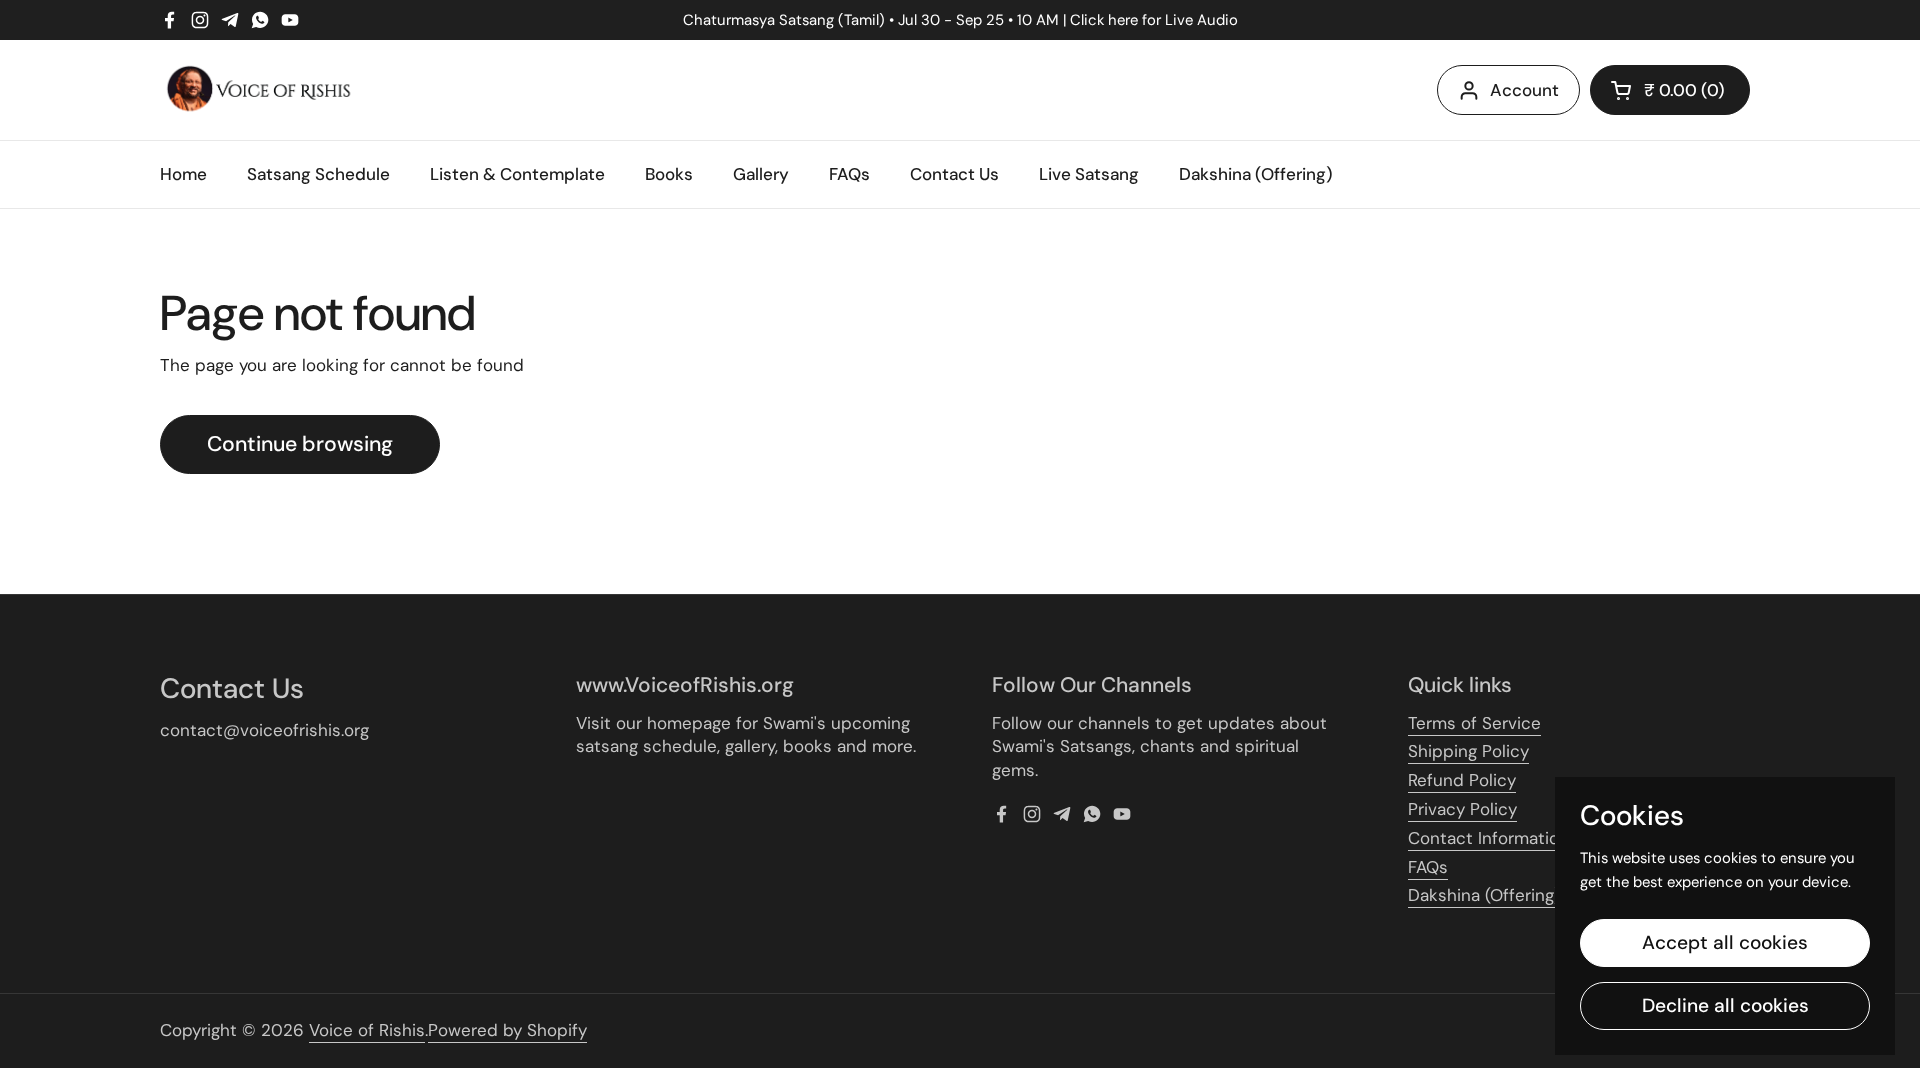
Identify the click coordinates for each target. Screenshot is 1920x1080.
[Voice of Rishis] (259, 90)
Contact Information (1488, 838)
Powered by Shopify (507, 1030)
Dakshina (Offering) (1484, 895)
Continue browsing (300, 444)
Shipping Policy (1468, 751)
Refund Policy (1462, 780)
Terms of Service (1474, 723)
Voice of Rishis (367, 1030)
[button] (1670, 90)
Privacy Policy (1462, 809)
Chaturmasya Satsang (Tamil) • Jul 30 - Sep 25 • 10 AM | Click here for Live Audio (960, 20)
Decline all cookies (1725, 1005)
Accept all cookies (1725, 942)
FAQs (1428, 867)
